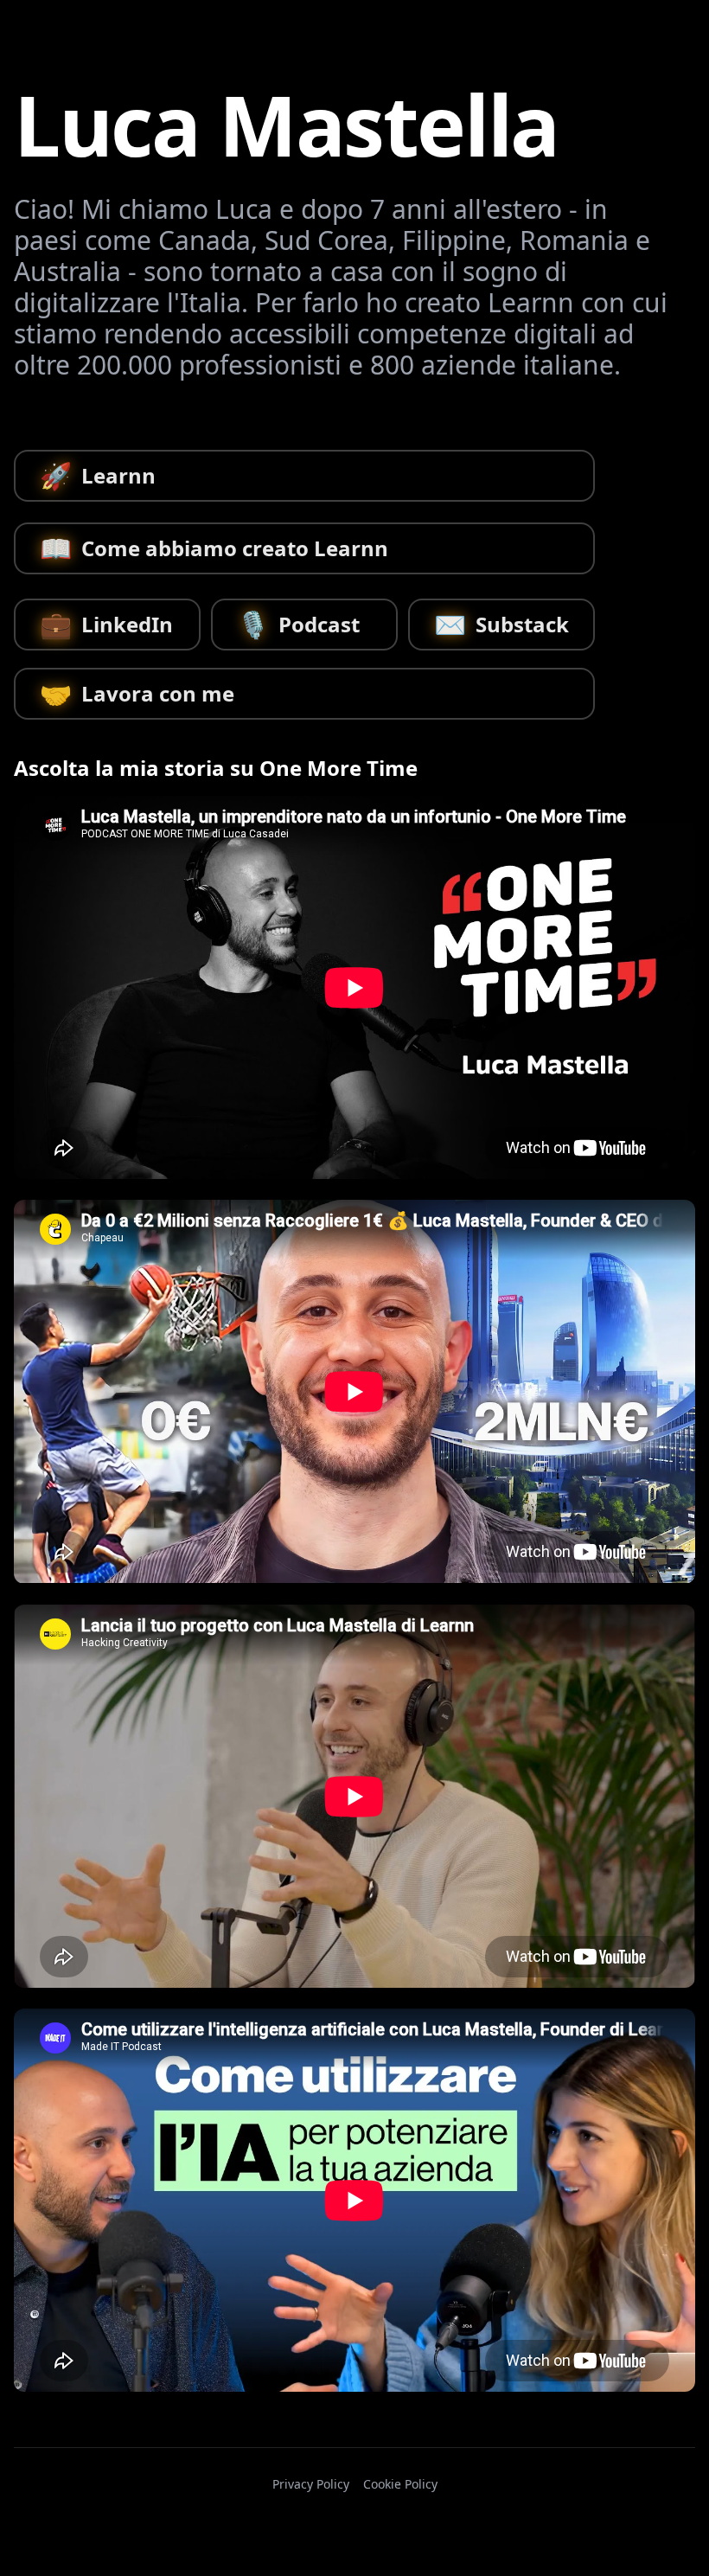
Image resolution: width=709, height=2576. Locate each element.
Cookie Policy (400, 2484)
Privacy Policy (311, 2484)
